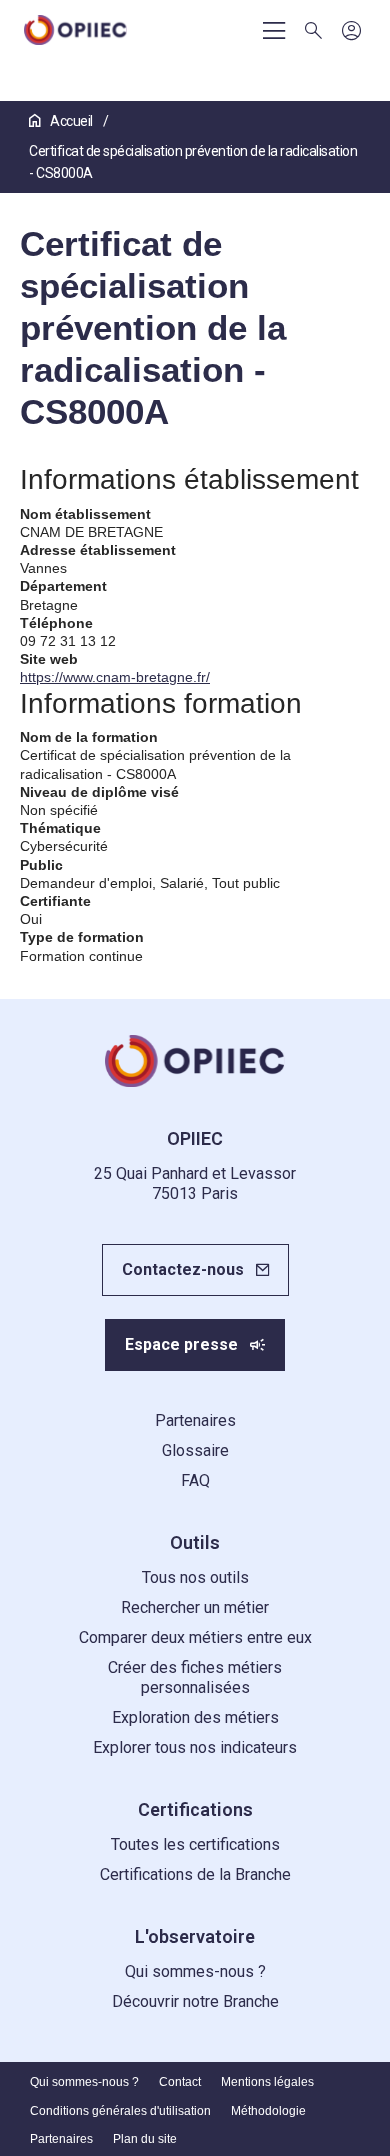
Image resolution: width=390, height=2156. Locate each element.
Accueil (71, 121)
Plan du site (145, 2139)
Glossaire (195, 1450)
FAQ (195, 1480)
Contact (180, 2082)
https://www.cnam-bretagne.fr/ (115, 677)
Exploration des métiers (195, 1717)
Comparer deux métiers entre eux (195, 1637)
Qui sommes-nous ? (195, 1971)
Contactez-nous (183, 1269)
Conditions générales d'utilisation (120, 2111)
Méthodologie (268, 2111)
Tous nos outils (195, 1577)
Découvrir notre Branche (195, 2001)
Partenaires (195, 1420)
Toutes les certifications (195, 1844)
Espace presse (181, 1344)
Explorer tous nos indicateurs (195, 1747)
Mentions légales (267, 2082)
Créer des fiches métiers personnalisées (195, 1677)
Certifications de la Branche (195, 1874)
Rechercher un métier (195, 1607)
